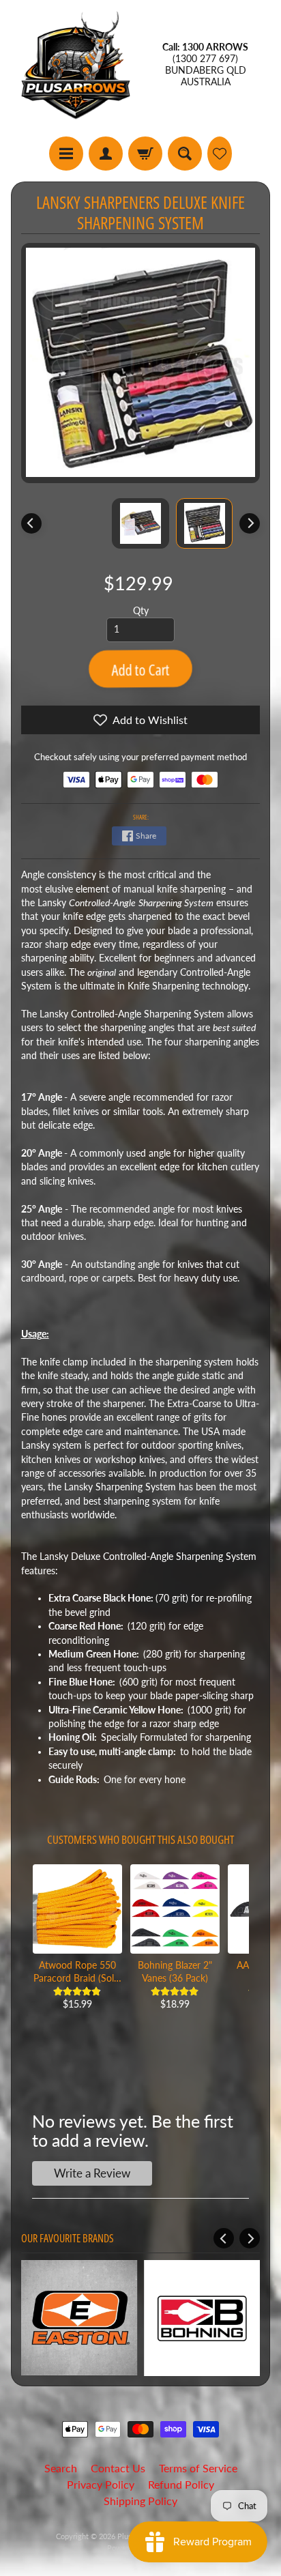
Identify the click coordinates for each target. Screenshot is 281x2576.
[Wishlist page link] (220, 154)
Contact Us (118, 2468)
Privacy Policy (101, 2484)
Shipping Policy (140, 2501)
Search (61, 2468)
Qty (141, 611)
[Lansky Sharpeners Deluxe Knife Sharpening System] (205, 523)
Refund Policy (181, 2484)
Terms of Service (198, 2468)
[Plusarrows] (76, 65)
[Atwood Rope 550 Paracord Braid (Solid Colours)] (77, 1909)
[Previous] (31, 523)
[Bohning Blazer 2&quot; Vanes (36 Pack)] (175, 1909)
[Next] (250, 523)
